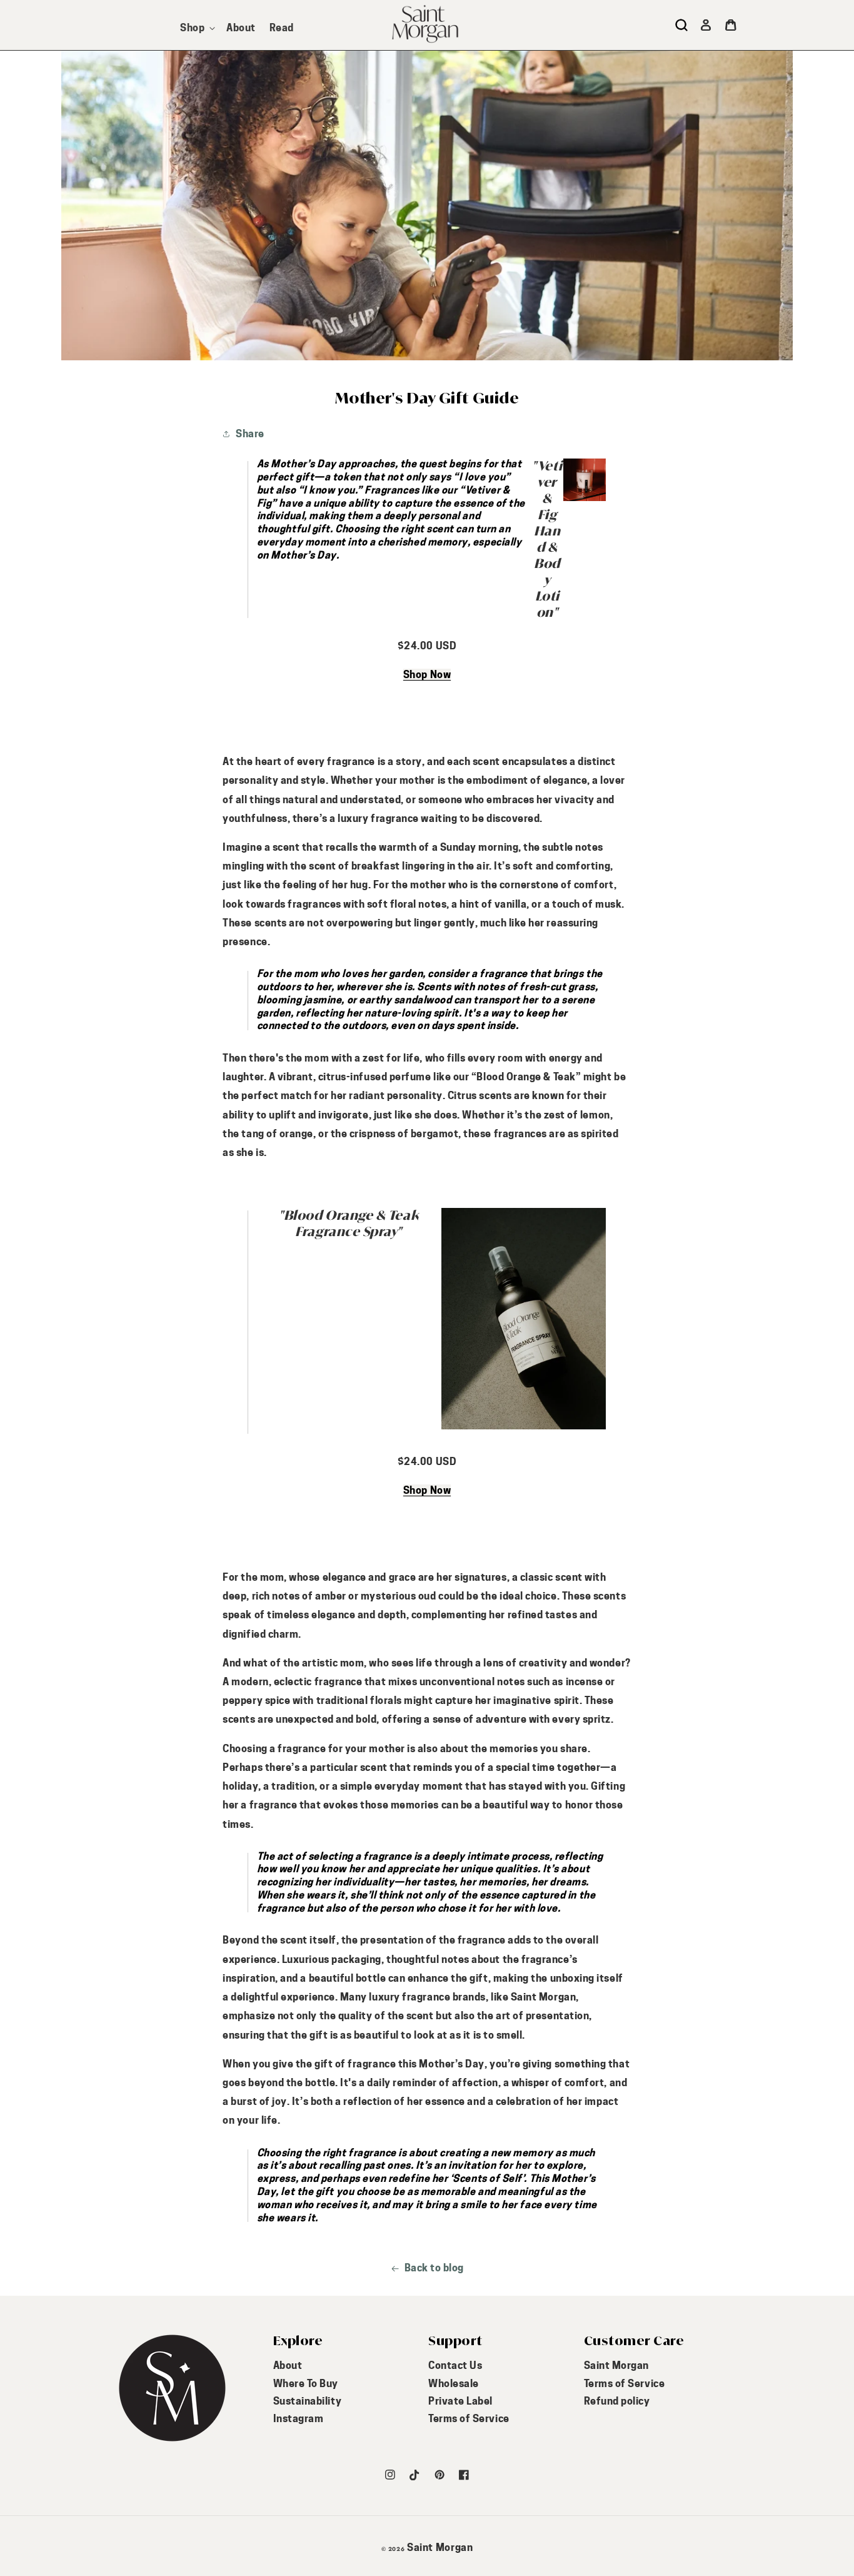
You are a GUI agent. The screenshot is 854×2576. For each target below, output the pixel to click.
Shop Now (427, 675)
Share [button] (250, 434)
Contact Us (455, 2366)
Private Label (460, 2401)
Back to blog (434, 2268)
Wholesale (454, 2384)
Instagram (299, 2419)
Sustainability (308, 2401)
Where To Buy (306, 2384)
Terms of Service (469, 2419)
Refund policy (617, 2401)
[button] (196, 28)
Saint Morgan (616, 2366)
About (288, 2366)
